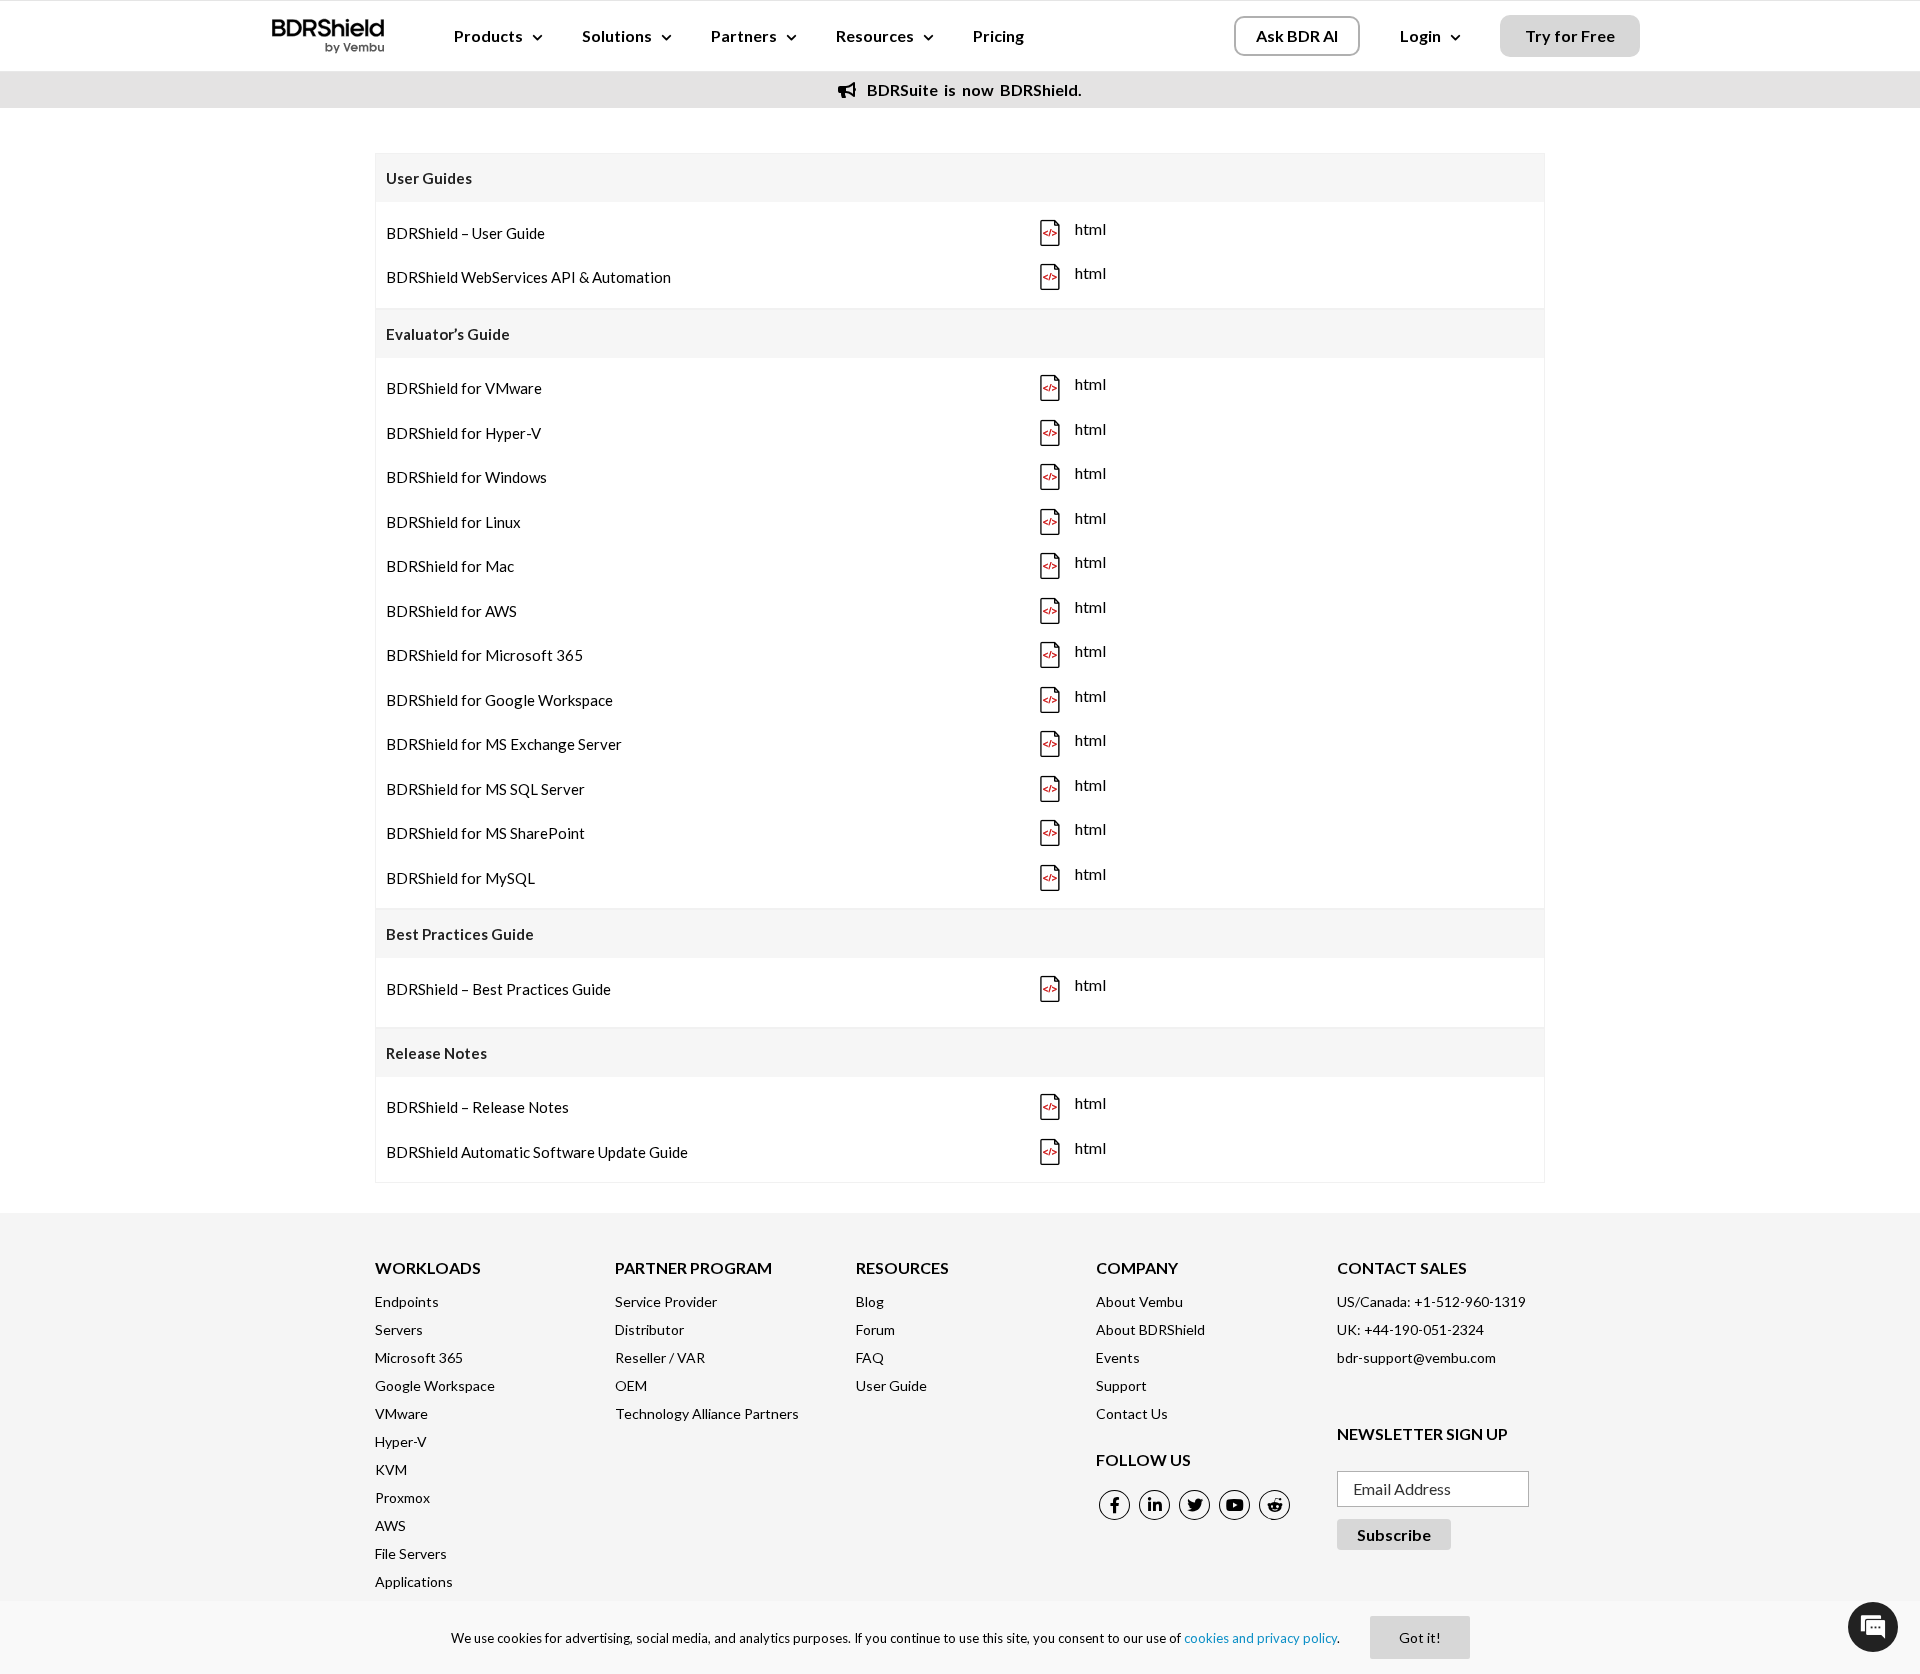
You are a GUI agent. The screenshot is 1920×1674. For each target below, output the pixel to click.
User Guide (891, 1385)
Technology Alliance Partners (707, 1413)
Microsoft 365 (419, 1357)
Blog (870, 1301)
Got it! (1420, 1637)
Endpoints (407, 1301)
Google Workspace (435, 1385)
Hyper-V (401, 1441)
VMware (401, 1413)
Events (1118, 1357)
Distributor (649, 1329)
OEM (631, 1385)
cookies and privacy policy (1260, 1638)
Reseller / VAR (660, 1357)
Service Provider (666, 1301)
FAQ (870, 1357)
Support (1121, 1385)
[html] (1050, 234)
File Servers (411, 1553)
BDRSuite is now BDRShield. (971, 89)
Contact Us (1132, 1413)
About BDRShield (1150, 1329)
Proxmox (402, 1497)
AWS (390, 1525)
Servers (399, 1329)
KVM (391, 1469)
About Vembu (1139, 1301)
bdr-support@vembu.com (1416, 1357)
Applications (414, 1581)
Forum (875, 1329)
